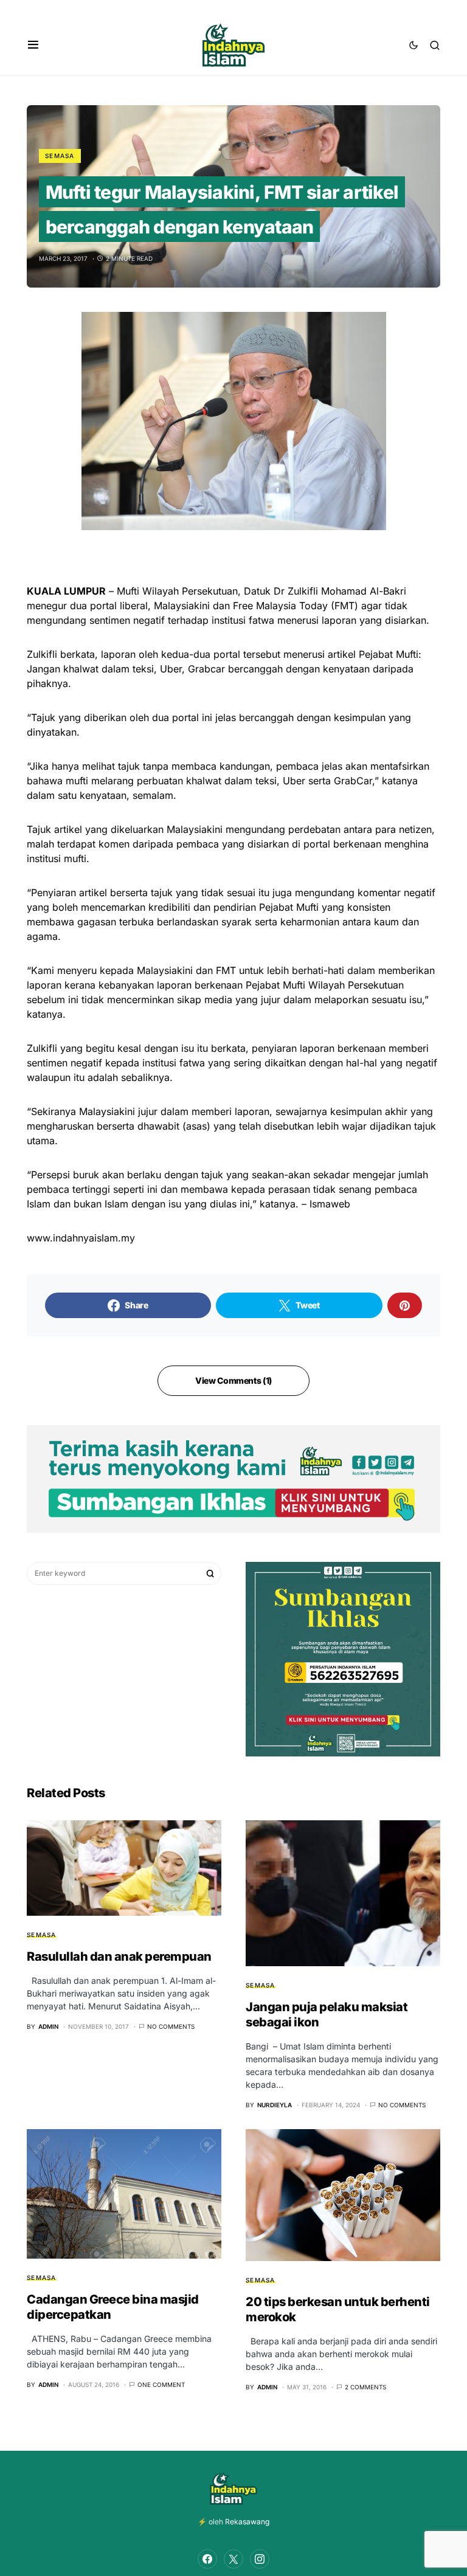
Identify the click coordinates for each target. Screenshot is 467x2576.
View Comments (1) (233, 1380)
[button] (33, 45)
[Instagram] (260, 2559)
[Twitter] (233, 2559)
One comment (161, 2384)
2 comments (365, 2387)
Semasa (60, 156)
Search (210, 1573)
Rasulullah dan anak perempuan (119, 1956)
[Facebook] (207, 2559)
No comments (171, 2026)
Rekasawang (247, 2522)
